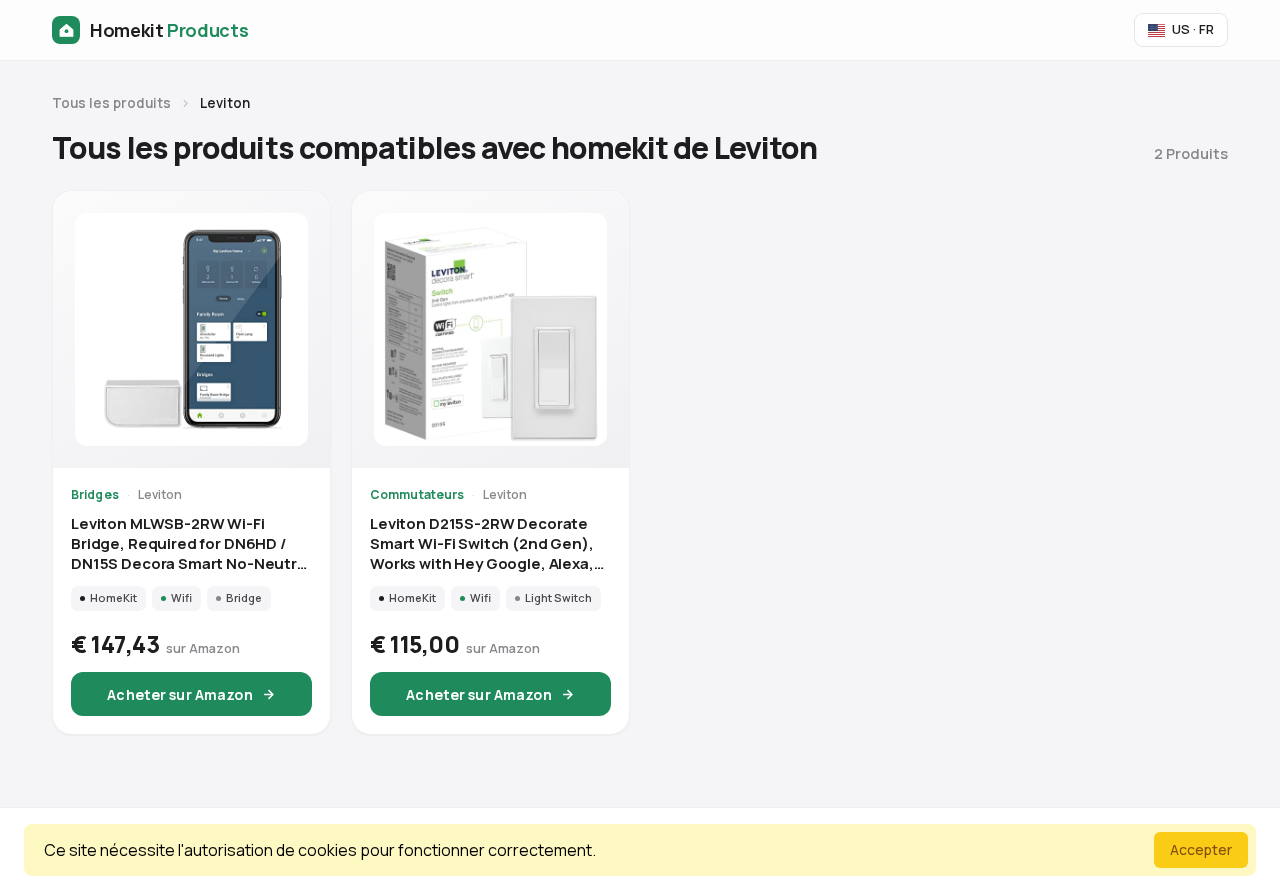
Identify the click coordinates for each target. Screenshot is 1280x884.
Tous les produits (111, 103)
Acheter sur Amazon (180, 694)
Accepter (1201, 849)
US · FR (1193, 29)
